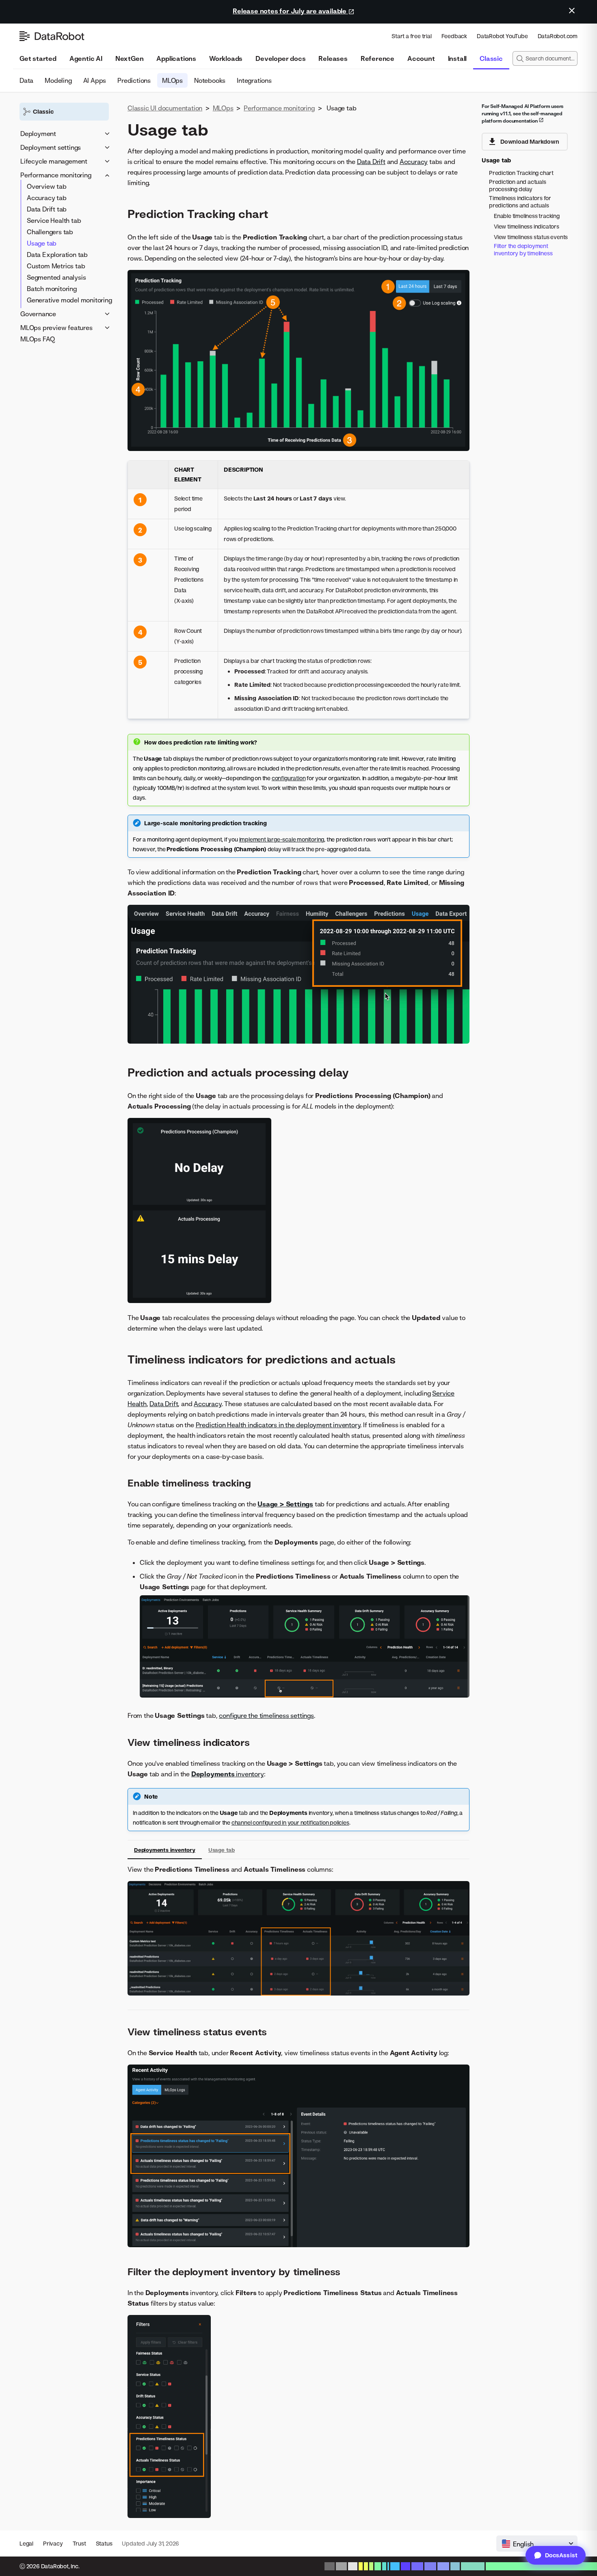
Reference (377, 58)
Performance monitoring (56, 175)
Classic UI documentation (165, 108)
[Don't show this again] (572, 11)
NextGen (130, 58)
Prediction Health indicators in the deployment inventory (278, 1425)
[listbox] (537, 2544)
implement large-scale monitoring (282, 839)
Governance (38, 314)
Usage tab (42, 243)
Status (104, 2543)
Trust (79, 2543)
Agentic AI (86, 58)
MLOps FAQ (38, 339)
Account (421, 58)
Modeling (58, 80)
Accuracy (414, 162)
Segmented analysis (56, 277)
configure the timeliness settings (266, 1715)
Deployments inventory (165, 1850)
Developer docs (280, 58)
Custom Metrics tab (56, 266)
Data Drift (371, 162)
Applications (176, 58)
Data (26, 80)
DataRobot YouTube (502, 36)
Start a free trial (411, 36)
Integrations (254, 80)
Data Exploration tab (57, 255)
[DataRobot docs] (52, 36)
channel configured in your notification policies (290, 1822)
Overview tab (47, 186)
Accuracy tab (47, 198)
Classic (491, 58)
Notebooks (210, 80)
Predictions (134, 80)
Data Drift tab (47, 209)
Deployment (38, 134)
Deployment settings (51, 147)
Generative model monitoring (69, 300)
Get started (38, 58)
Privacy (53, 2543)
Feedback (454, 36)
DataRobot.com (558, 36)
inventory (228, 1774)
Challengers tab (50, 232)
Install (457, 58)
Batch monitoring (52, 289)
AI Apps (95, 80)
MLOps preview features (56, 328)
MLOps (172, 80)
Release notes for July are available (290, 11)
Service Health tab (54, 220)
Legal (26, 2543)
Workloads (226, 58)
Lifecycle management (54, 161)
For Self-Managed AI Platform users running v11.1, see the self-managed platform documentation (522, 113)
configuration (289, 778)
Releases (333, 58)
